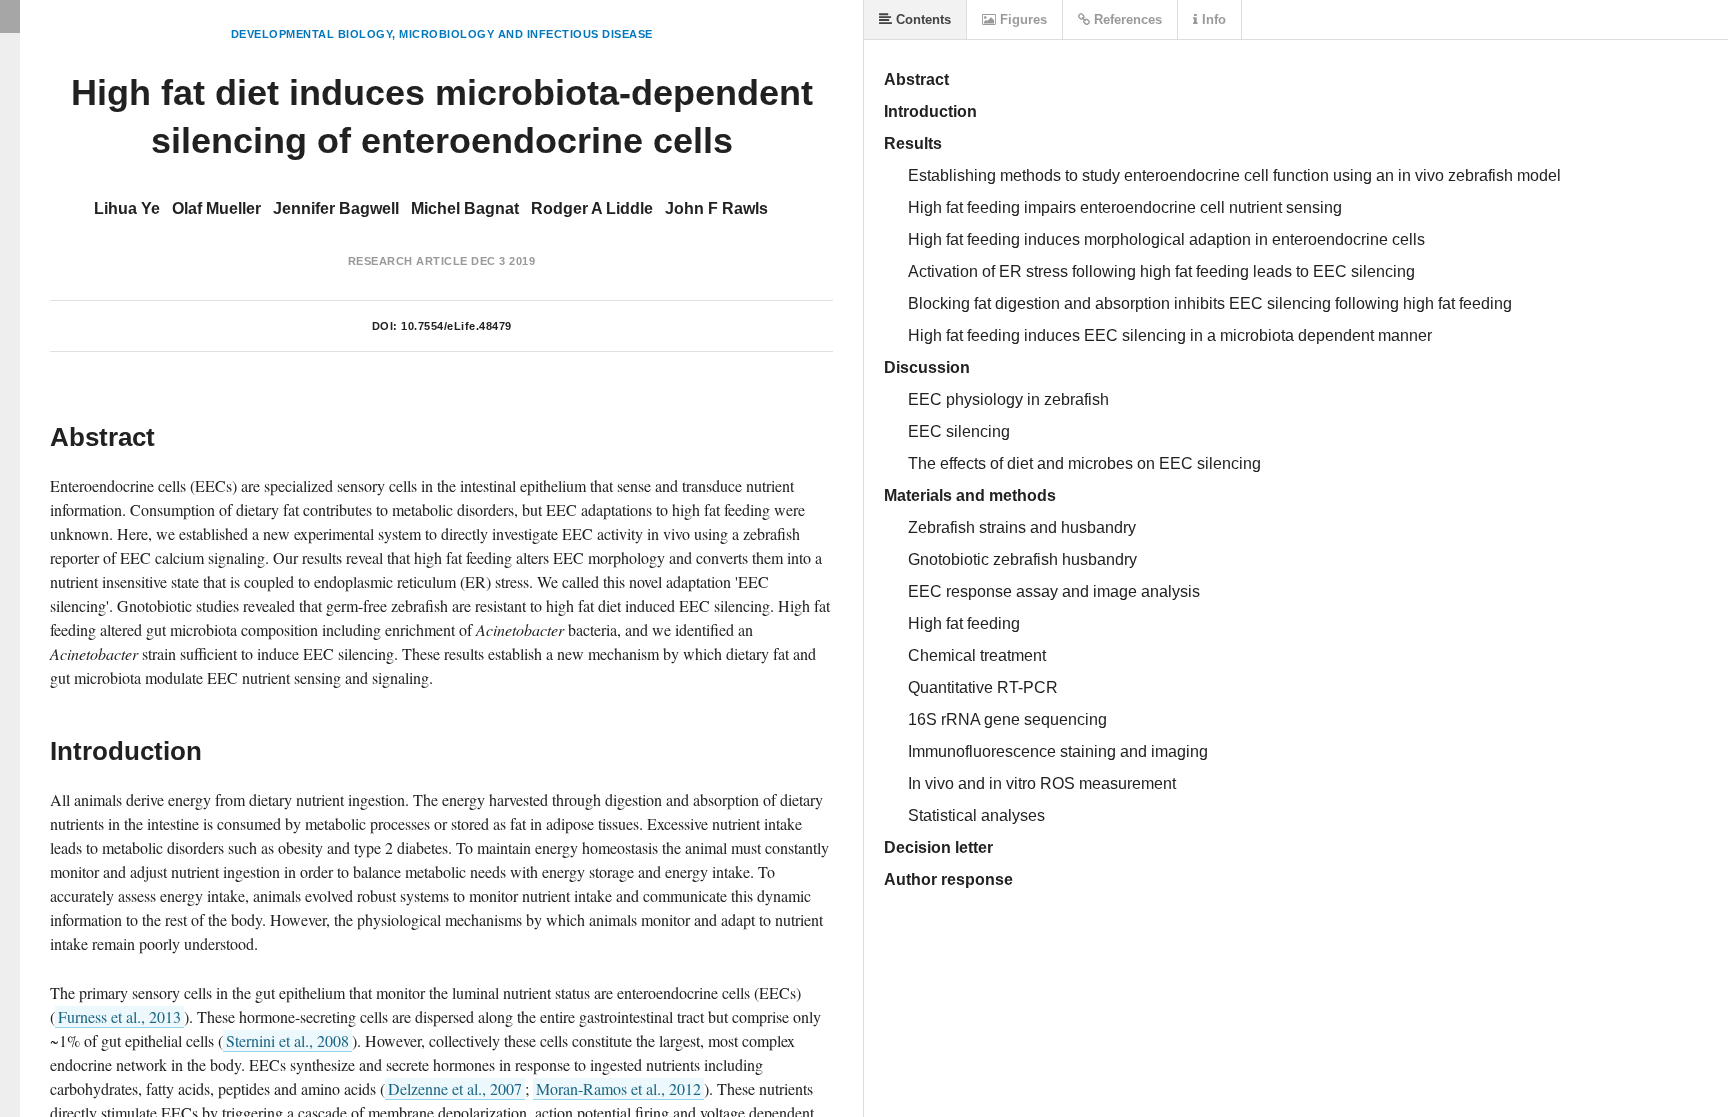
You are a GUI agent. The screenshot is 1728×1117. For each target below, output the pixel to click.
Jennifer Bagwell (336, 208)
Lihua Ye (127, 208)
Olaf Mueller (216, 208)
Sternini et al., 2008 (287, 1040)
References (1126, 19)
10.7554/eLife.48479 (456, 326)
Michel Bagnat (465, 208)
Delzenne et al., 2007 (455, 1088)
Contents (921, 19)
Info (1212, 19)
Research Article (408, 261)
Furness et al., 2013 (119, 1016)
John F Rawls (716, 208)
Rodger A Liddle (592, 208)
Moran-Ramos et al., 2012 (618, 1088)
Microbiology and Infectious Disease (526, 34)
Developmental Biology (312, 34)
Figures (1021, 19)
